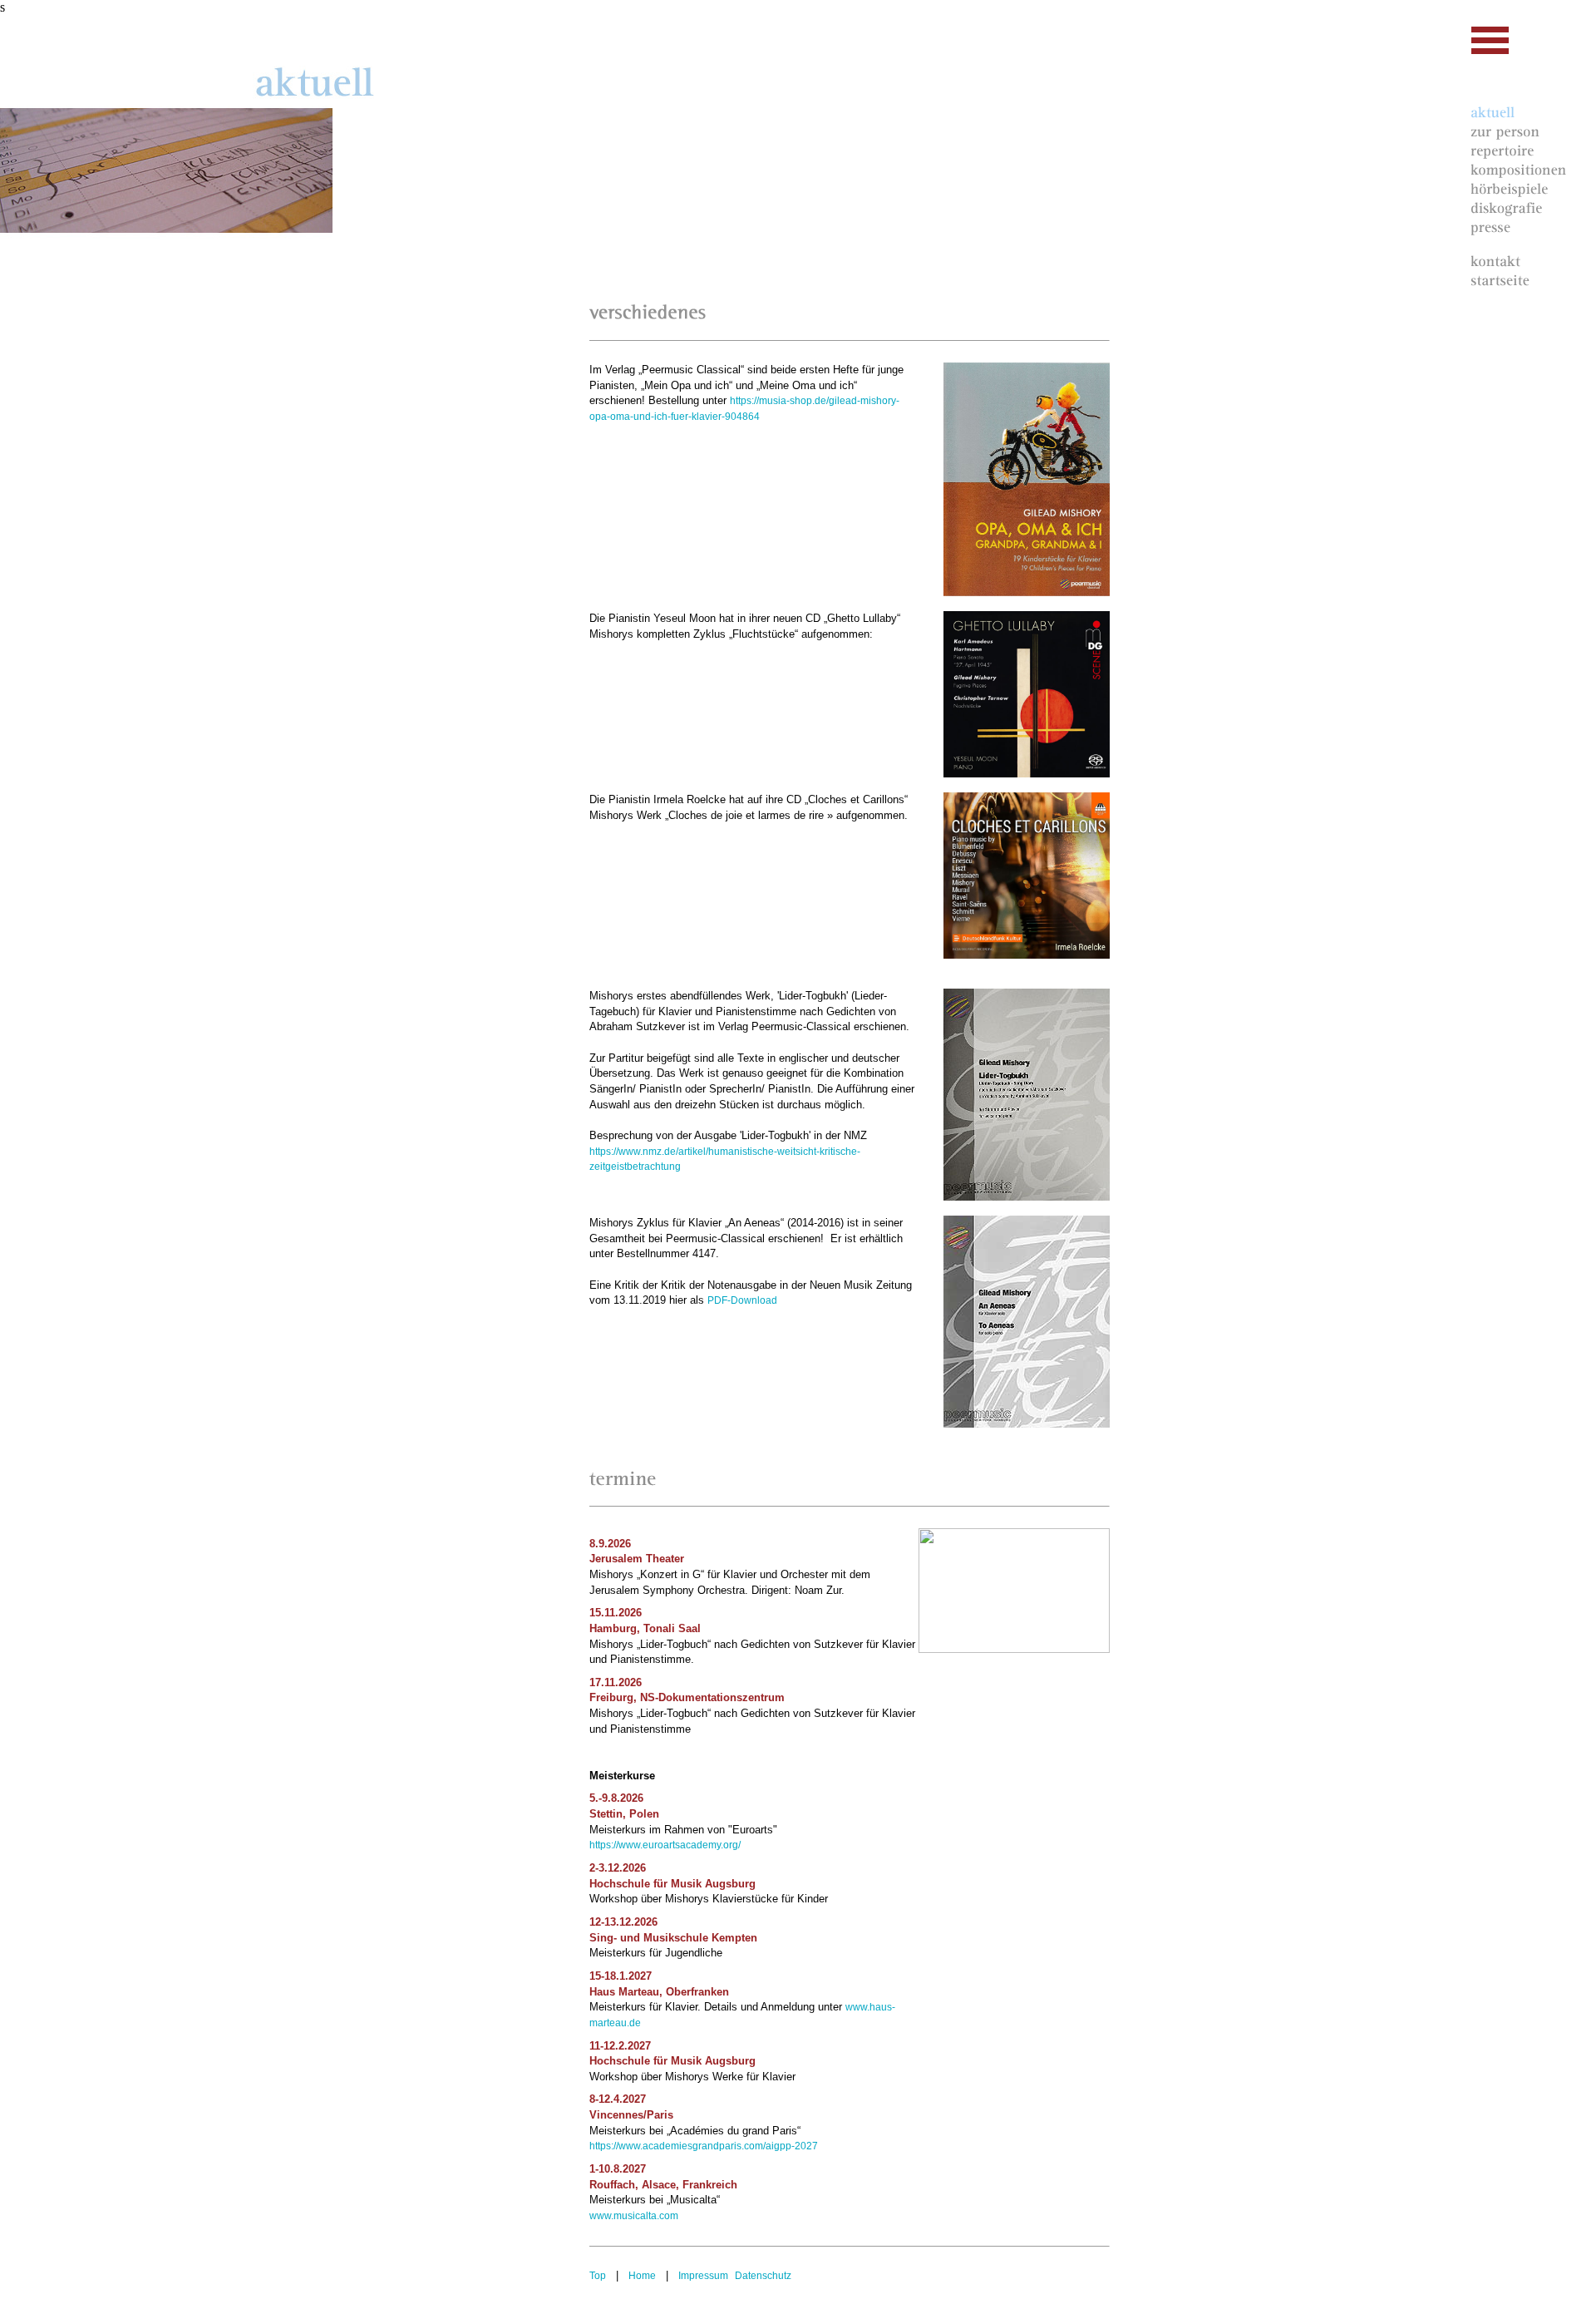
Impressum (703, 2276)
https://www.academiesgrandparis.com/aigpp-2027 (704, 2146)
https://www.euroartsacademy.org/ (665, 1845)
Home (642, 2276)
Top (598, 2276)
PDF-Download (742, 1300)
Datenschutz (763, 2276)
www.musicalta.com (634, 2216)
